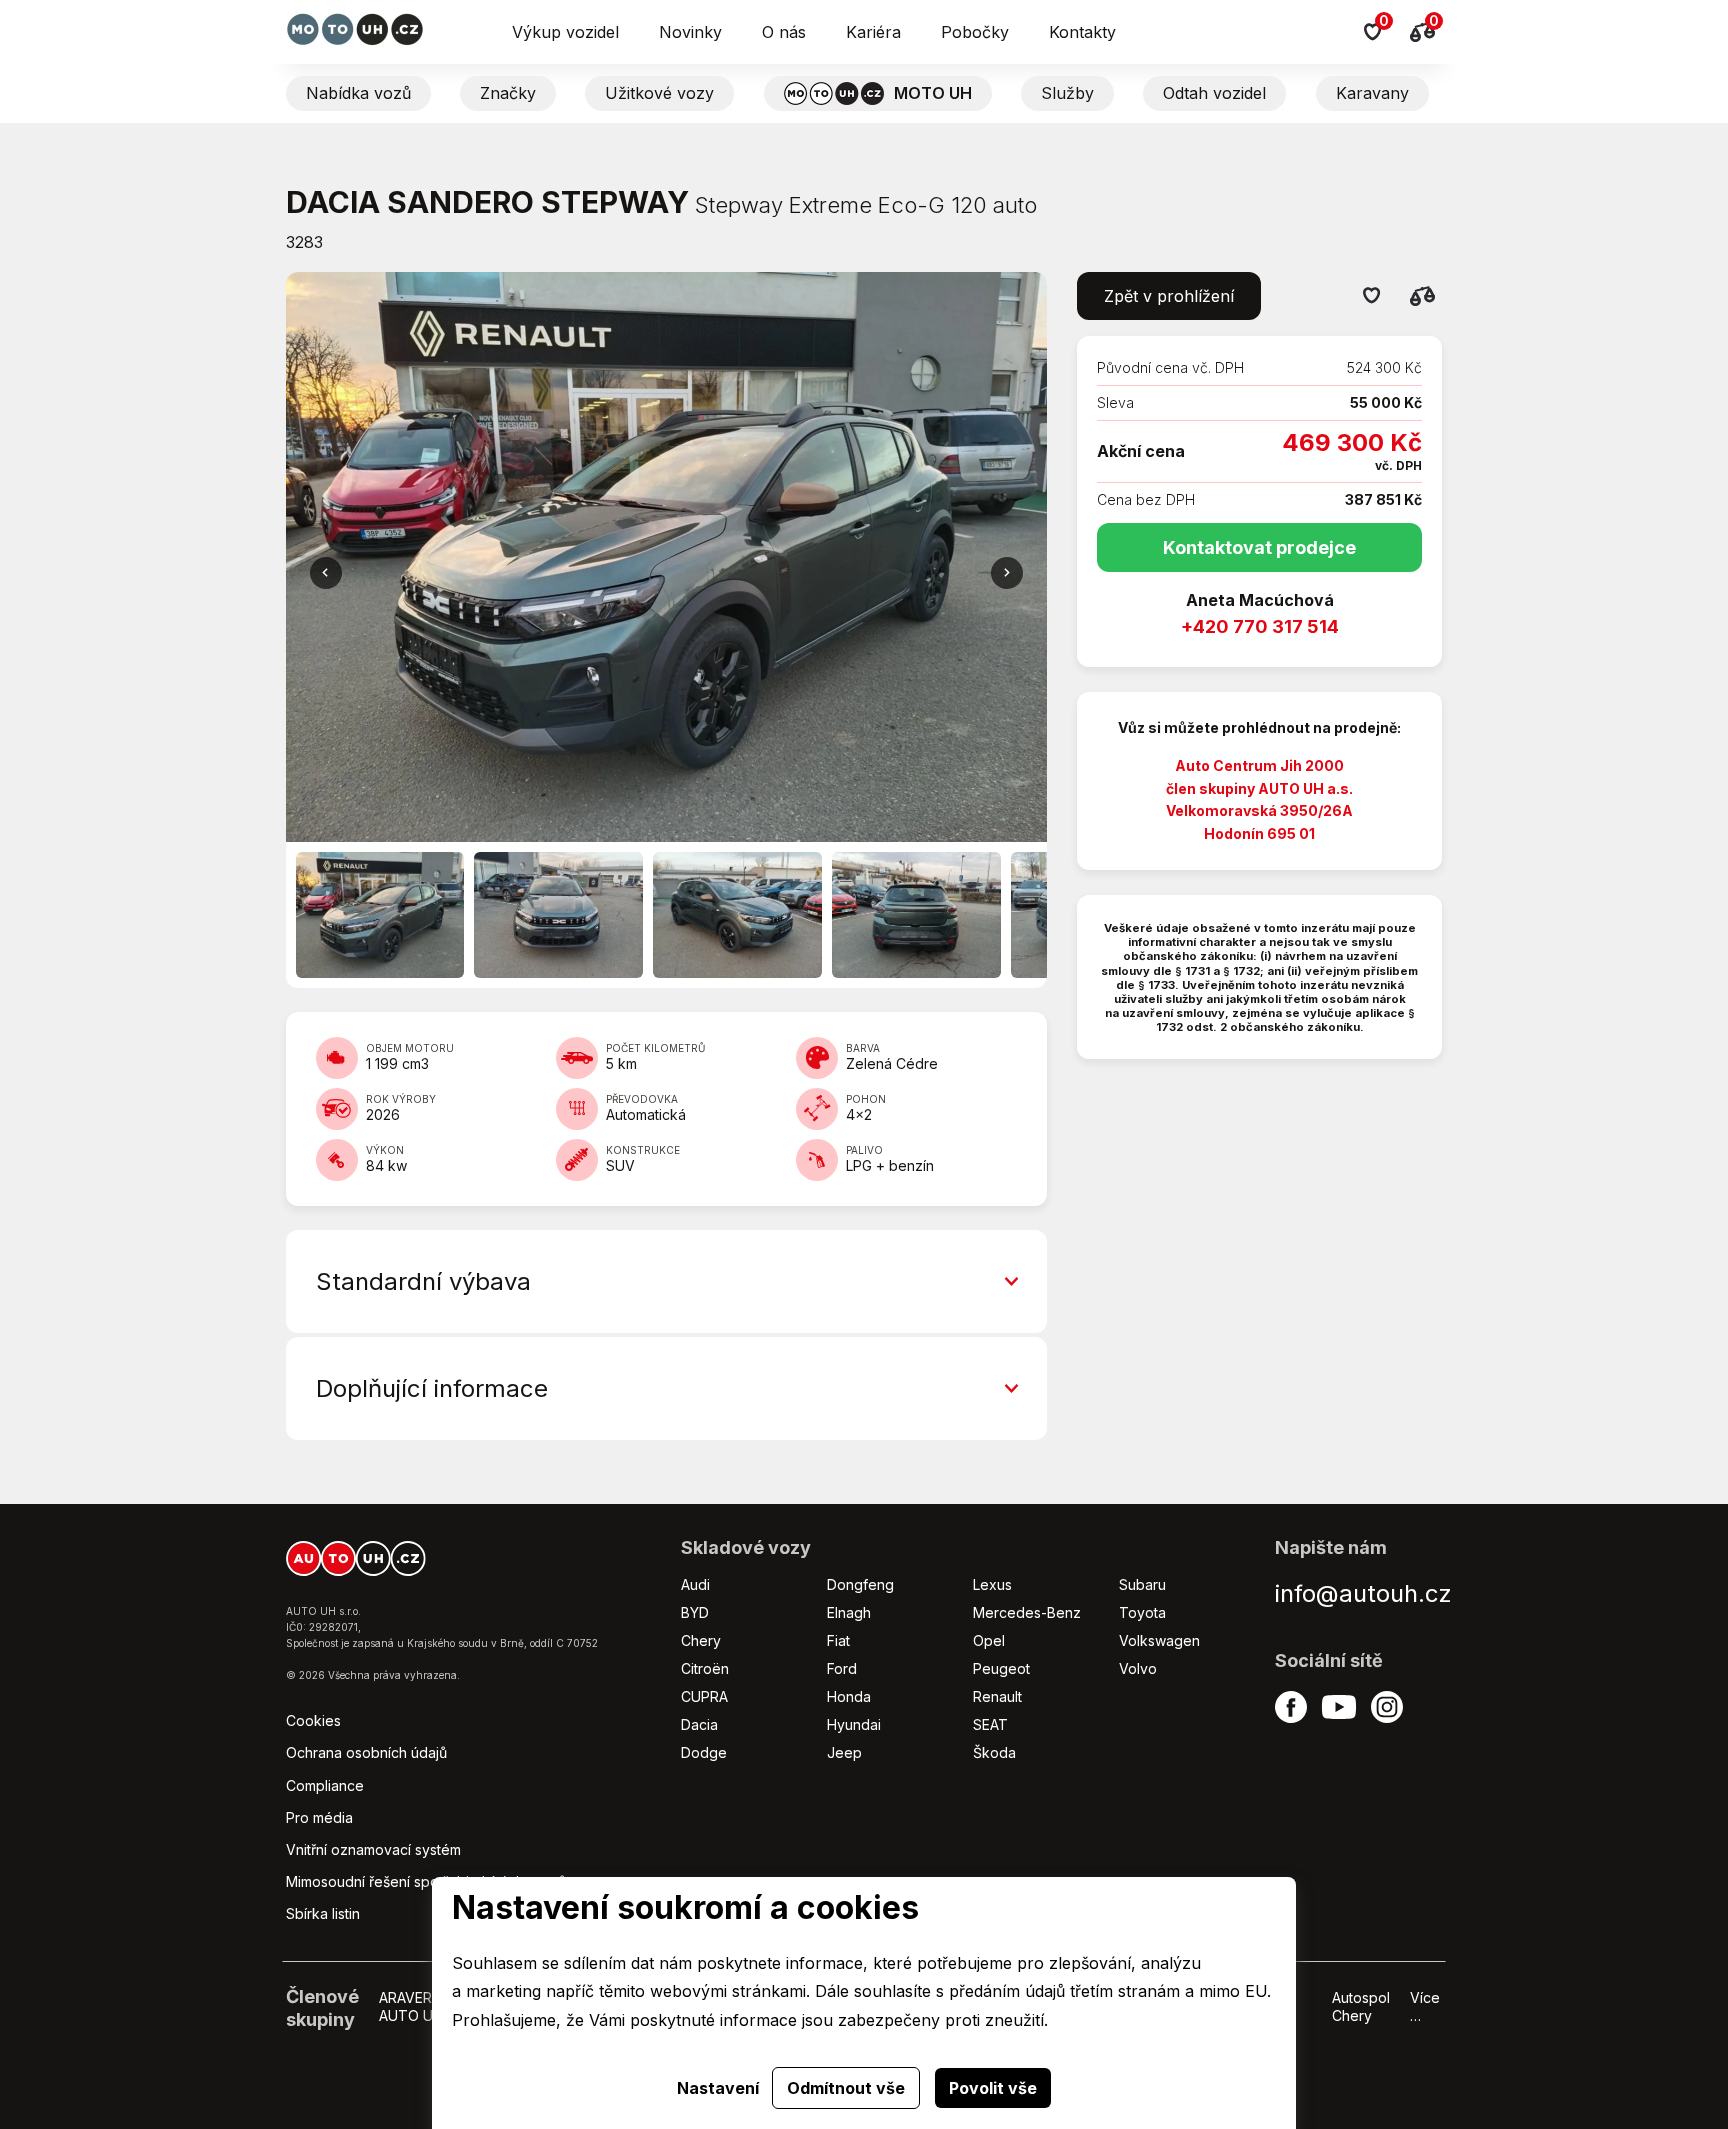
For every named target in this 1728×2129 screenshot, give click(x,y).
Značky (508, 93)
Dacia (699, 1724)
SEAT (990, 1724)
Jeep (844, 1752)
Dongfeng (860, 1584)
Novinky (690, 32)
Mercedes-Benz (1027, 1612)
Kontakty (1082, 32)
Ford (842, 1668)
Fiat (838, 1640)
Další (326, 573)
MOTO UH (933, 93)
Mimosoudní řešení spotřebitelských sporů (426, 1881)
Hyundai (854, 1724)
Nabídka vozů (358, 93)
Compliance (325, 1785)
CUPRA (704, 1696)
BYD (695, 1612)
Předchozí (1007, 573)
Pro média (319, 1817)
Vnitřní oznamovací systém (373, 1849)
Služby (1067, 93)
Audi (695, 1584)
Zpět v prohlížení (1169, 296)
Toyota (1142, 1612)
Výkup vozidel (565, 32)
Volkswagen (1159, 1640)
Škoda (994, 1752)
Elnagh (849, 1612)
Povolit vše (993, 2088)
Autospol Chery (1361, 2006)
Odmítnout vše (846, 2088)
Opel (989, 1640)
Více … (1425, 2006)
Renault (997, 1696)
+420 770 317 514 (1260, 626)
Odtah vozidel (1214, 93)
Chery (701, 1640)
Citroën (705, 1668)
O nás (784, 32)
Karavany (1372, 93)
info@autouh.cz (1363, 1593)
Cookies (313, 1720)
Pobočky (975, 32)
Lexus (992, 1584)
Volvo (1138, 1668)
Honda (849, 1696)
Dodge (704, 1752)
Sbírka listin (323, 1913)
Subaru (1142, 1584)
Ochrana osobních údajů (366, 1752)
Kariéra (873, 32)
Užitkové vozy (659, 93)
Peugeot (1001, 1668)
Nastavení (718, 2088)
